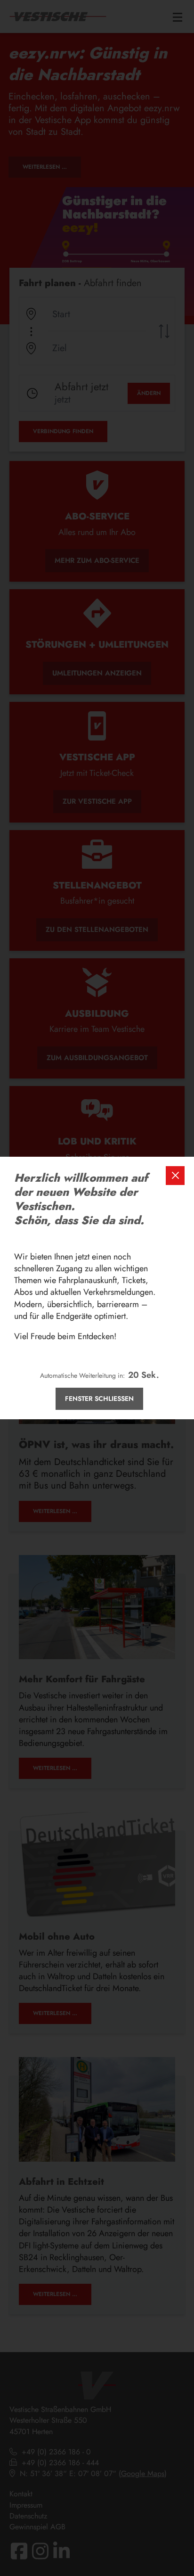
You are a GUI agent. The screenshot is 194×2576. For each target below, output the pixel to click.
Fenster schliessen (99, 1399)
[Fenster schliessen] (175, 1176)
